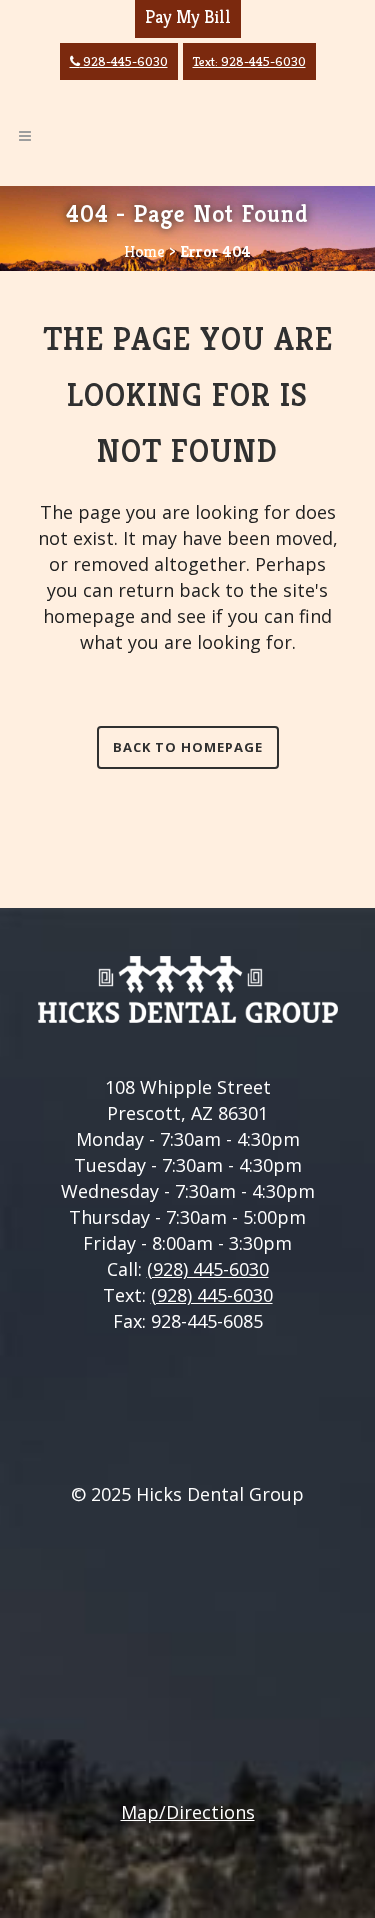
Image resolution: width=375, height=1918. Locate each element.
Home (144, 251)
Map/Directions (188, 1812)
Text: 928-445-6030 (249, 61)
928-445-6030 (119, 61)
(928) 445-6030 (208, 1269)
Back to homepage (188, 747)
